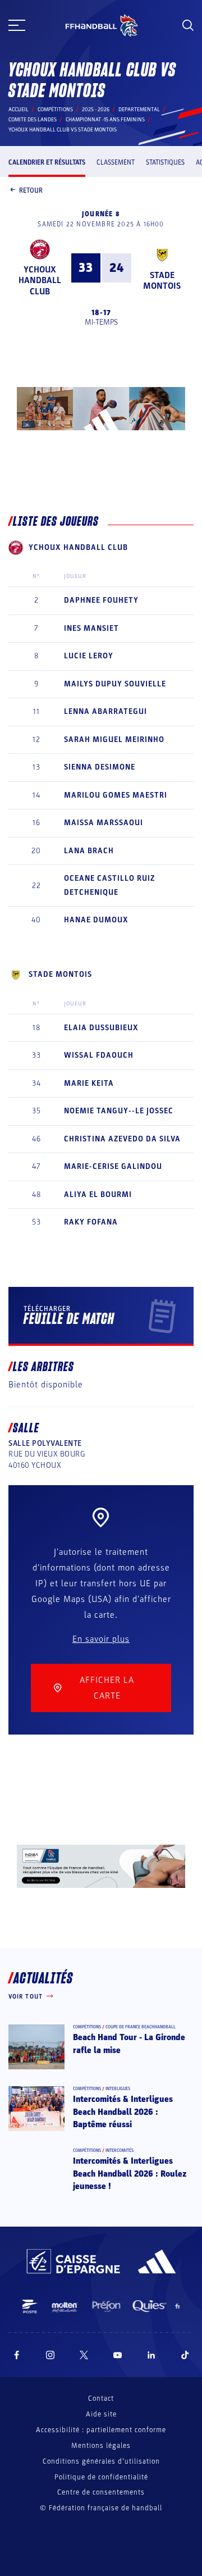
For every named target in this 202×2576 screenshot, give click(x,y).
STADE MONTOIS (162, 281)
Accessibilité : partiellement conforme (101, 2430)
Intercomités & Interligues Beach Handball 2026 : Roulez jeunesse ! (130, 2174)
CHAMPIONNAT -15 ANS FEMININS (105, 120)
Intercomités (120, 2151)
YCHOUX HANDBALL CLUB (40, 280)
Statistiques (165, 162)
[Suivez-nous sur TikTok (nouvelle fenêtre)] (185, 2355)
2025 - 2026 (96, 110)
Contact (101, 2398)
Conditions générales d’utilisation (101, 2461)
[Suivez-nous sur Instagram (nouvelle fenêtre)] (50, 2355)
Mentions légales (101, 2446)
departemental (139, 110)
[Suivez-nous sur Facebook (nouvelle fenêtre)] (17, 2355)
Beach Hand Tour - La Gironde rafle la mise (129, 2043)
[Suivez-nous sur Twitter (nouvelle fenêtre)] (84, 2355)
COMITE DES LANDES (33, 120)
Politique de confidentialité (101, 2477)
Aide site (101, 2414)
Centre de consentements (101, 2493)
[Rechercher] (188, 25)
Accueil (19, 110)
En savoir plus (101, 1639)
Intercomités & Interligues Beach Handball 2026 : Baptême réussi (123, 2112)
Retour (31, 190)
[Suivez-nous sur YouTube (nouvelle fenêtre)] (118, 2355)
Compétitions (55, 110)
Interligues (118, 2089)
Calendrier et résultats (47, 162)
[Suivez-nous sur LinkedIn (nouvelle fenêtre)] (151, 2355)
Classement (116, 162)
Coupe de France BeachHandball (141, 2027)
